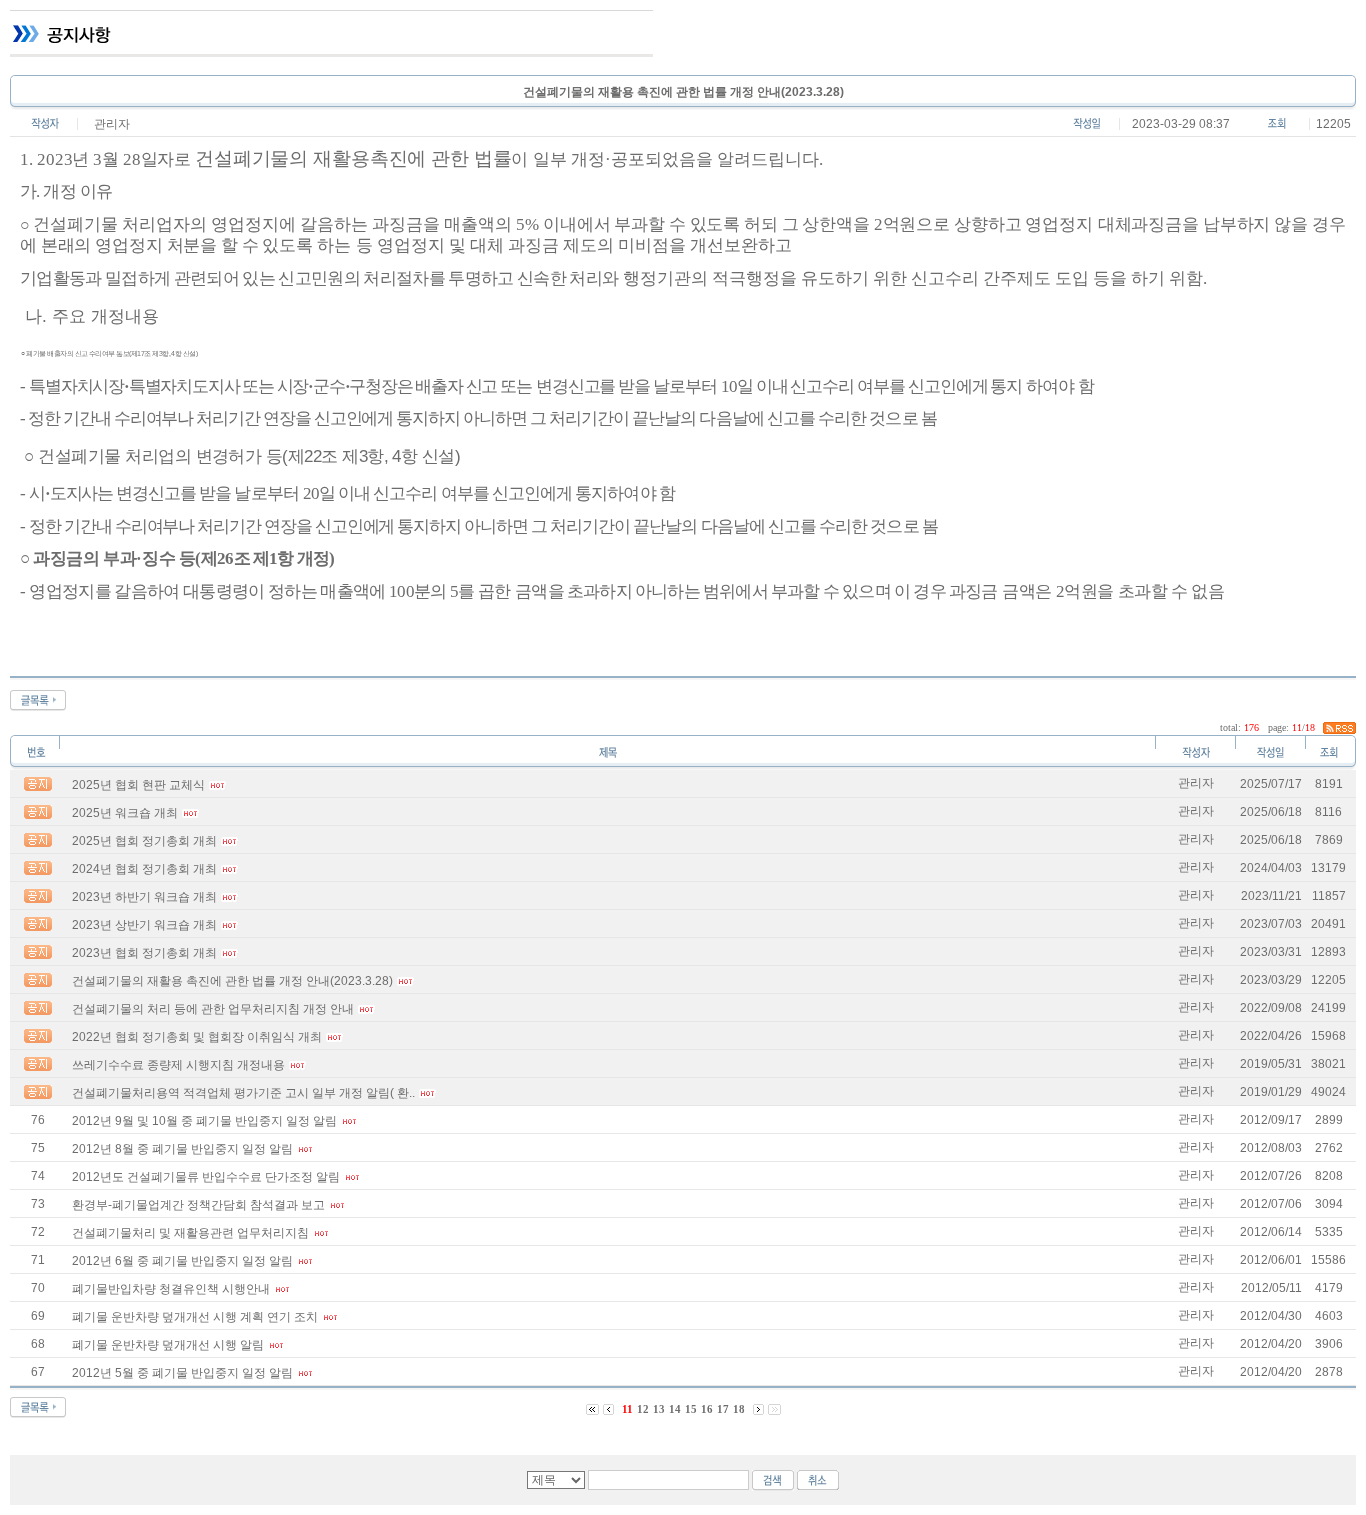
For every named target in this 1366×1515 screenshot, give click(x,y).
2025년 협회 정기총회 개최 (144, 841)
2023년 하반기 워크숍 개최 (144, 897)
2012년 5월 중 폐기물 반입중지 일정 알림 (182, 1373)
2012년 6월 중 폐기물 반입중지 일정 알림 (182, 1261)
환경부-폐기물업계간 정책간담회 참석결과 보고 (198, 1205)
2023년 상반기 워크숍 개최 (144, 925)
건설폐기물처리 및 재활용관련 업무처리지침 (190, 1233)
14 (675, 1409)
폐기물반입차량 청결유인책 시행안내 (171, 1289)
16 (707, 1409)
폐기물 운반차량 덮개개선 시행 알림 (168, 1345)
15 (691, 1409)
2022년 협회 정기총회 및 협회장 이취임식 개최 (197, 1037)
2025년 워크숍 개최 (125, 813)
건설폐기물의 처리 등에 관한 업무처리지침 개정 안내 (213, 1009)
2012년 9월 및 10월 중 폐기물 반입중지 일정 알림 (204, 1121)
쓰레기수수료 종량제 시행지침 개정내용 (178, 1065)
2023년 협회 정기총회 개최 (144, 953)
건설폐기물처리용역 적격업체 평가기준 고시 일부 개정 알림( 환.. (243, 1093)
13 (659, 1409)
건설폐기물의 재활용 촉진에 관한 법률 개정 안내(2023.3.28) (232, 981)
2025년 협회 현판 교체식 (138, 785)
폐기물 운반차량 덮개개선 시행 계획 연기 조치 (195, 1317)
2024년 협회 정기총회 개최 (144, 869)
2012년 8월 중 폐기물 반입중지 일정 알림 (182, 1149)
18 (739, 1409)
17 (723, 1409)
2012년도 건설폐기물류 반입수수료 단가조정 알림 (206, 1177)
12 (643, 1409)
